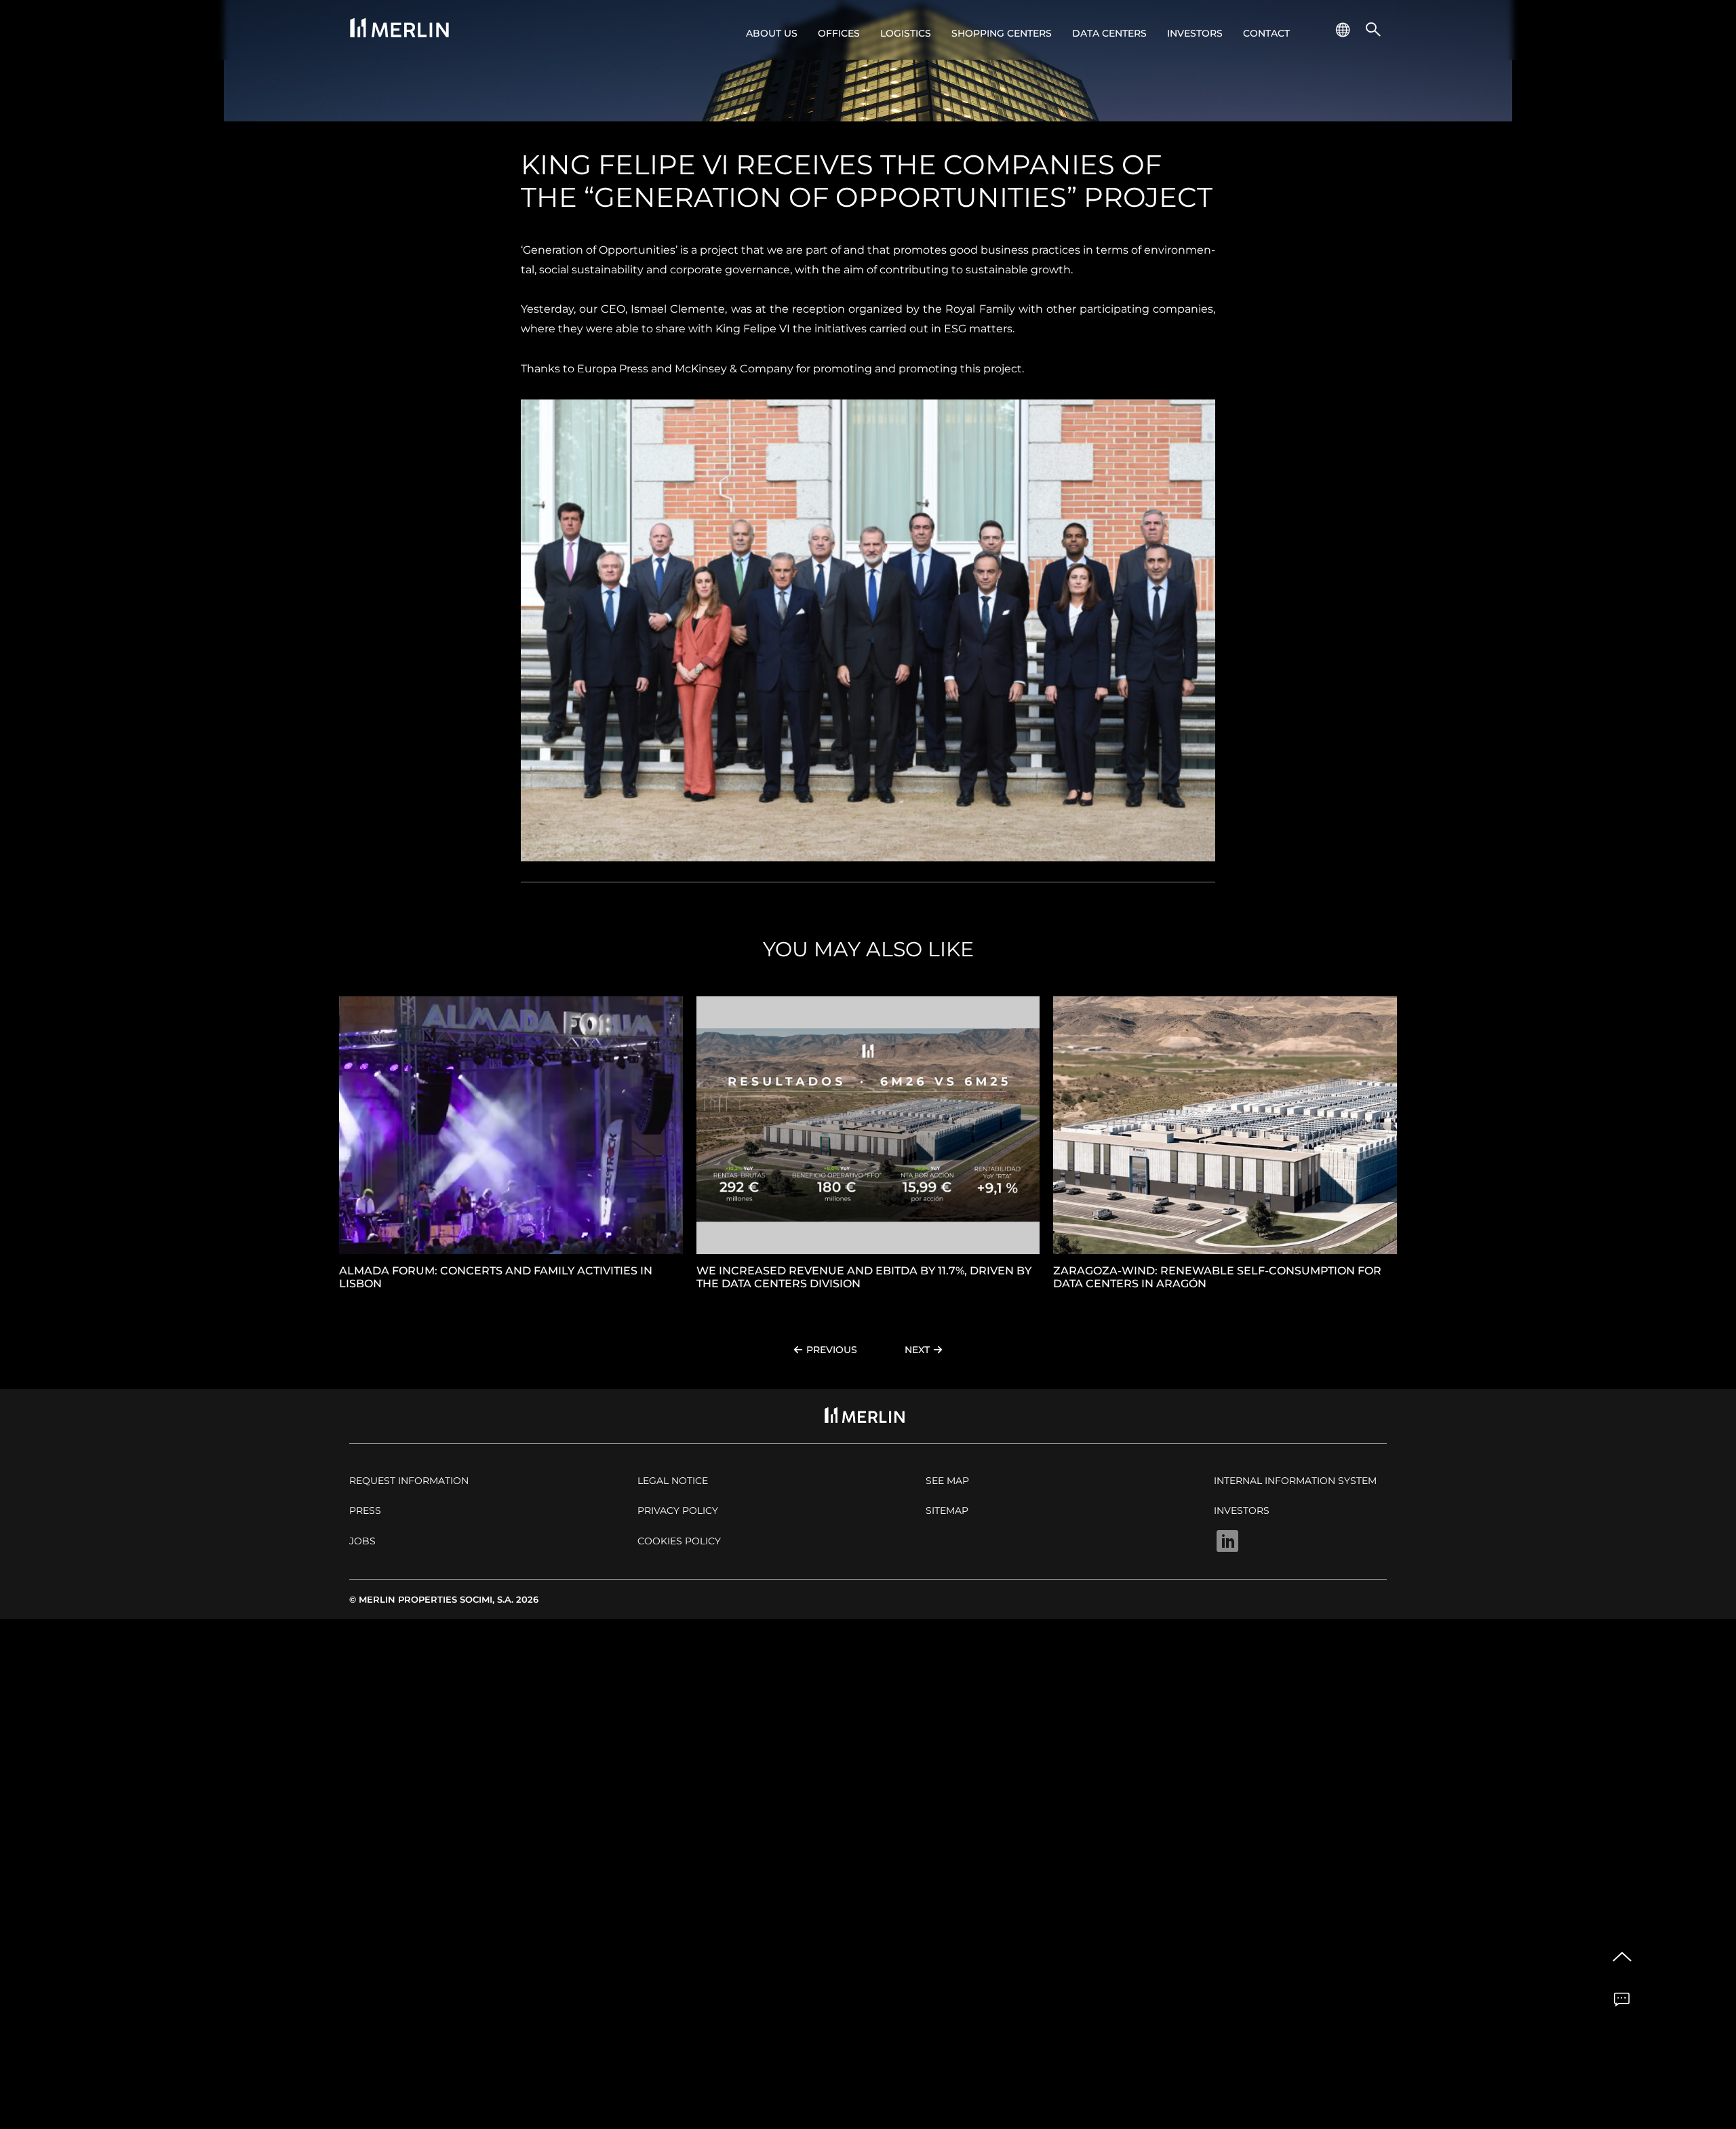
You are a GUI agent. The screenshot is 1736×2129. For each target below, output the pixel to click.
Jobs (362, 1541)
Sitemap (947, 1510)
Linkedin (1227, 1541)
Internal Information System (1295, 1481)
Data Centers (1109, 33)
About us (772, 33)
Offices (839, 33)
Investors (1195, 33)
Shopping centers (1002, 33)
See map (947, 1481)
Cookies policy (679, 1541)
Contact (1266, 33)
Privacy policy (678, 1510)
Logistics (906, 33)
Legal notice (673, 1481)
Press (365, 1510)
